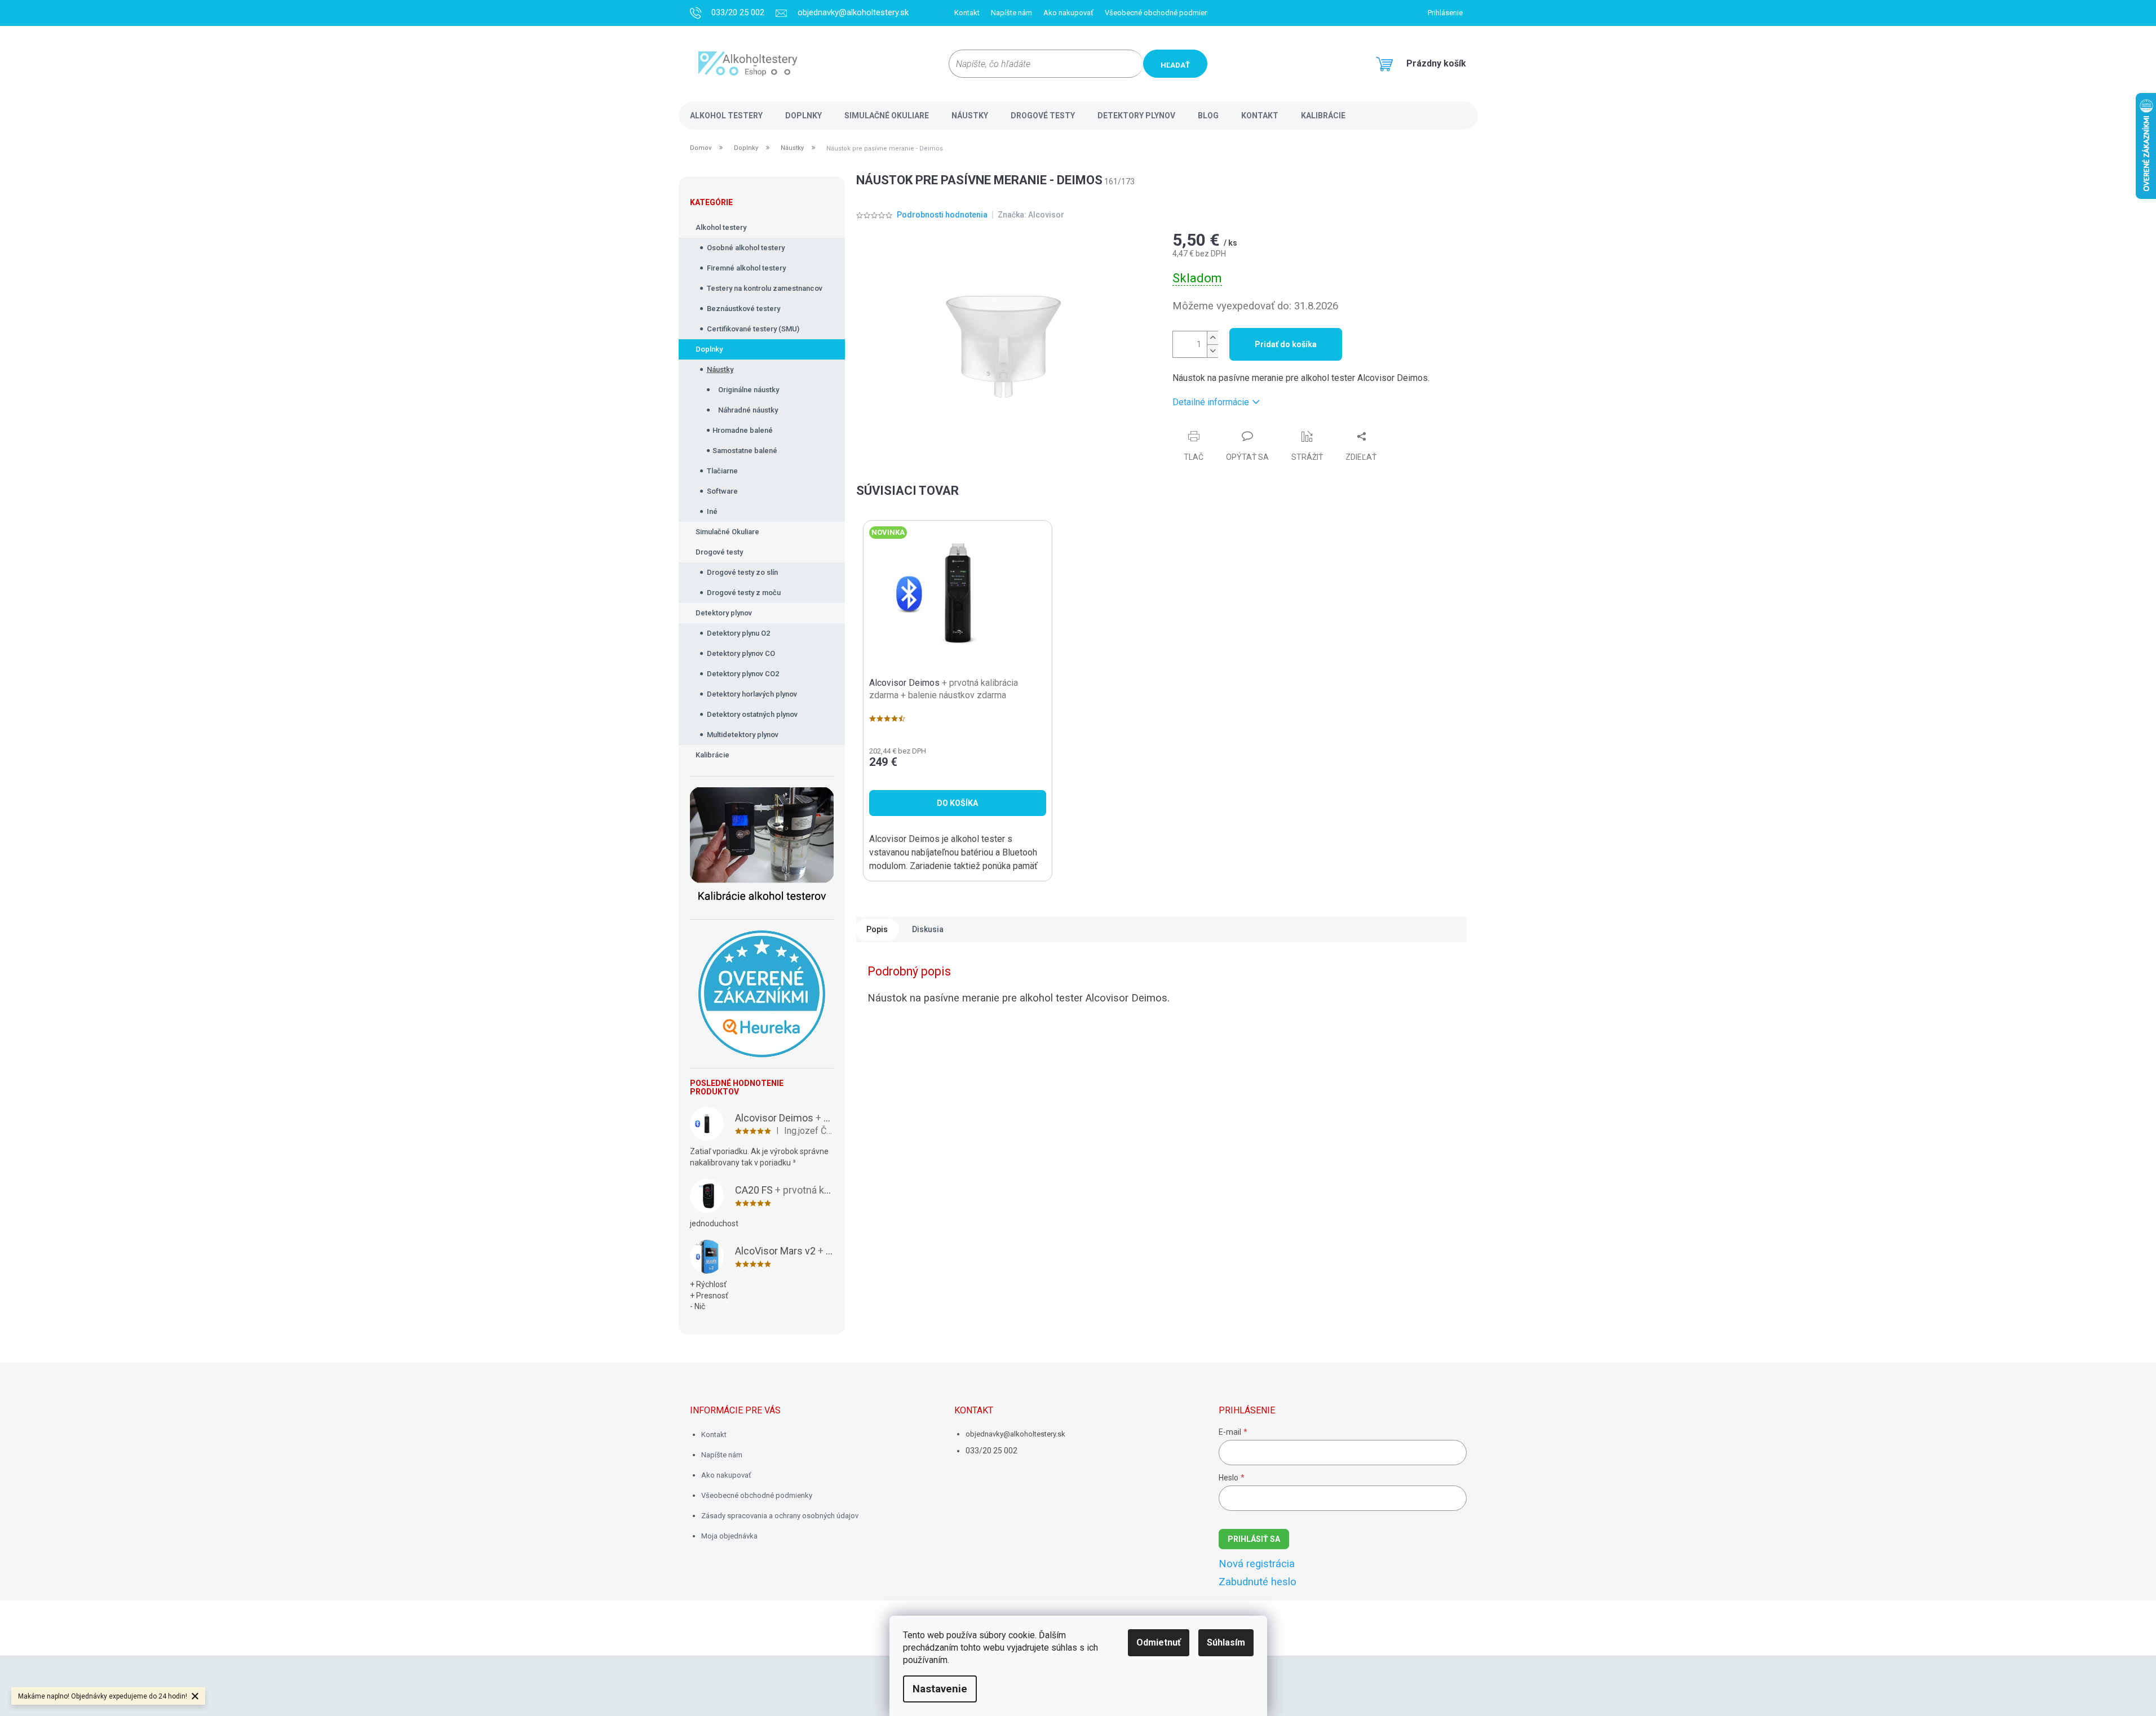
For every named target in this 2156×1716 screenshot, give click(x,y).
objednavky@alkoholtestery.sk (1015, 1434)
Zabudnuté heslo (1258, 1582)
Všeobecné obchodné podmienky (1160, 13)
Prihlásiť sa (1254, 1539)
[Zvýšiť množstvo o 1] (1212, 338)
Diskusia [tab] (928, 929)
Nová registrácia (1257, 1564)
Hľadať (1175, 65)
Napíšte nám (1011, 13)
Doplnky (709, 349)
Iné (712, 511)
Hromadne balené (743, 430)
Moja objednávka (729, 1536)
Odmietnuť (1159, 1642)
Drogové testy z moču (744, 593)
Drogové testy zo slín (742, 572)
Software (722, 491)
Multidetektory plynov (743, 735)
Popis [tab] (877, 929)
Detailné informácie (1211, 402)
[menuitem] (726, 116)
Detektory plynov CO (741, 653)
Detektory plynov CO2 (743, 674)
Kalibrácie (712, 755)
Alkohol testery (721, 227)
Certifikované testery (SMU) (753, 329)
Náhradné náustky (748, 410)
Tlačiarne (722, 471)
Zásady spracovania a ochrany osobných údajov (780, 1516)
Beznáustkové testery (743, 309)
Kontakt (967, 13)
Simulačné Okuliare (727, 532)
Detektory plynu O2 (738, 633)
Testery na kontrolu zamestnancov (765, 288)
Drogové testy (719, 552)
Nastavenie (940, 1689)
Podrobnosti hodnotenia (942, 215)
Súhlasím (1226, 1642)
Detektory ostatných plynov (752, 714)
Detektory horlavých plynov (752, 694)
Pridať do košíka (1286, 344)
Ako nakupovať (1068, 13)
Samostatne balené (745, 451)
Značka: (1031, 215)
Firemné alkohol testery (746, 268)
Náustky (720, 369)
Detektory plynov (724, 613)
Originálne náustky (749, 390)
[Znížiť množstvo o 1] (1212, 351)
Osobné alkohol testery (746, 248)
